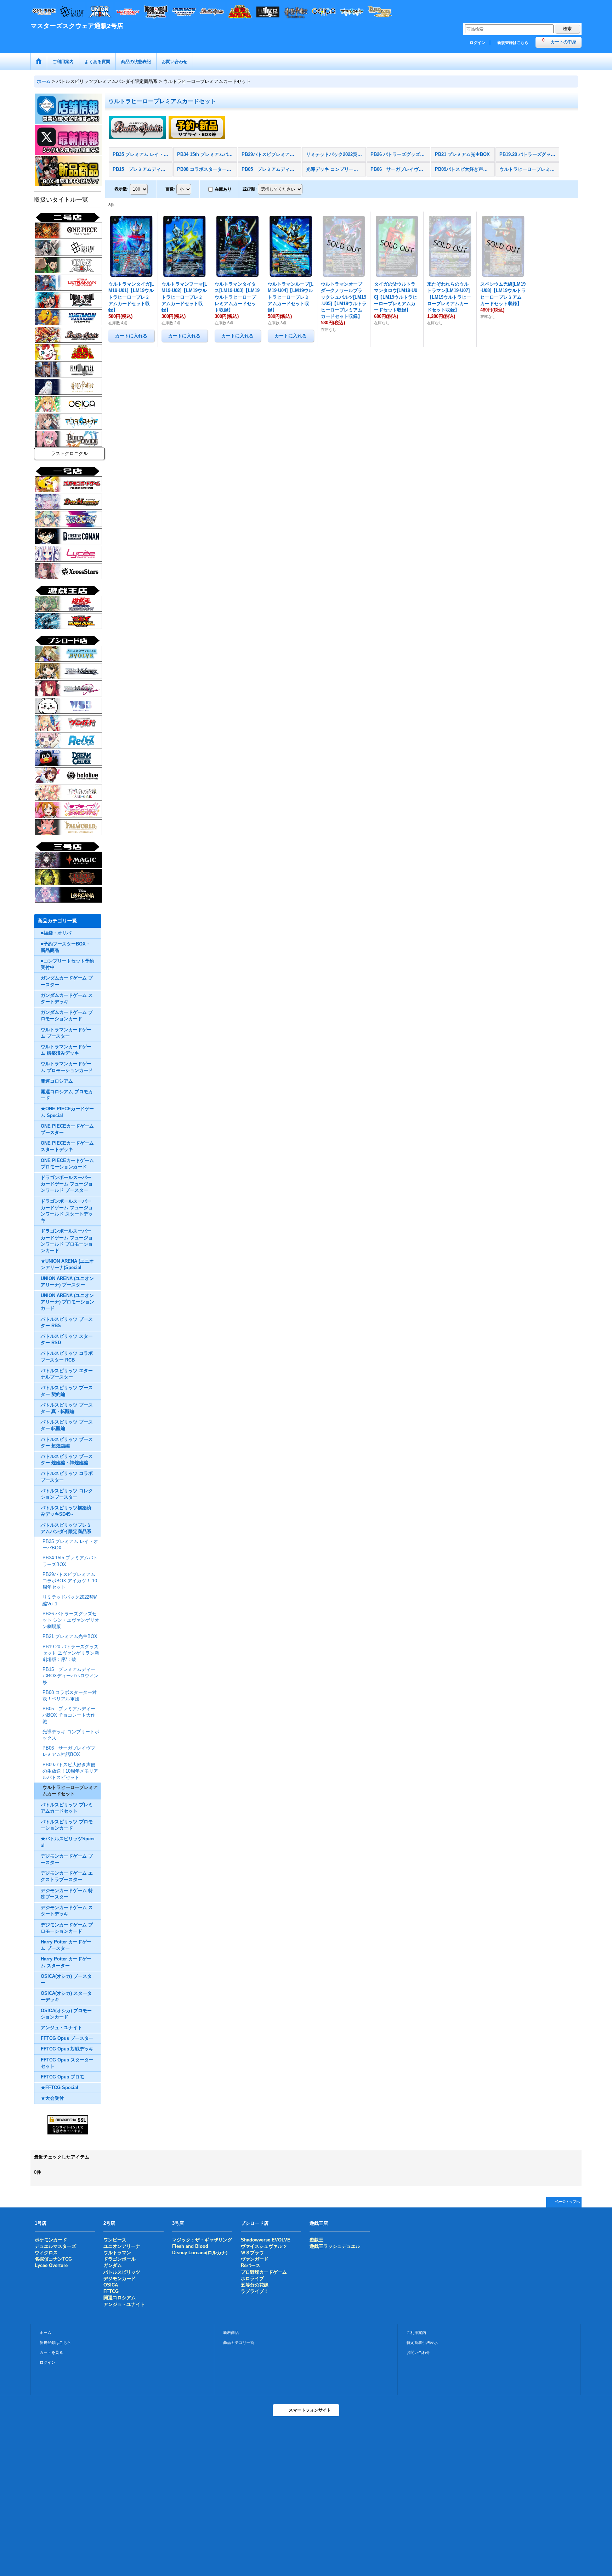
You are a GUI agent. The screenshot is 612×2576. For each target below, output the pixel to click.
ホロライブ (252, 2278)
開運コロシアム (120, 2298)
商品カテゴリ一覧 (239, 2342)
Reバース (251, 2265)
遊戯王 (316, 2240)
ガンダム (113, 2265)
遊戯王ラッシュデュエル (335, 2246)
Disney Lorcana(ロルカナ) (200, 2253)
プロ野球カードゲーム (264, 2272)
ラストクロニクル (69, 453)
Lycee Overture (51, 2265)
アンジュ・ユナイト (124, 2304)
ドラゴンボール (120, 2259)
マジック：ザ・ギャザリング (202, 2240)
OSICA (111, 2285)
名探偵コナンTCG (53, 2259)
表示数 (121, 189)
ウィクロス (46, 2253)
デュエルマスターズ (55, 2246)
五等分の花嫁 (255, 2285)
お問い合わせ (418, 2352)
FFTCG (111, 2291)
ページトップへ (567, 2202)
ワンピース (115, 2240)
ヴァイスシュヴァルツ (264, 2246)
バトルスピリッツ (122, 2272)
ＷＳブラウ (252, 2253)
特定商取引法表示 (422, 2342)
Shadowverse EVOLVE (266, 2240)
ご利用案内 (416, 2333)
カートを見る (51, 2352)
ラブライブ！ (255, 2291)
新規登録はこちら (513, 43)
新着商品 (231, 2333)
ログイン (477, 43)
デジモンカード (120, 2278)
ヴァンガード (255, 2259)
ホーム (46, 2333)
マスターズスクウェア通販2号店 (77, 26)
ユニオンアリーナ (122, 2246)
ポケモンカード (51, 2240)
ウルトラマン (117, 2253)
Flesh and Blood (190, 2246)
